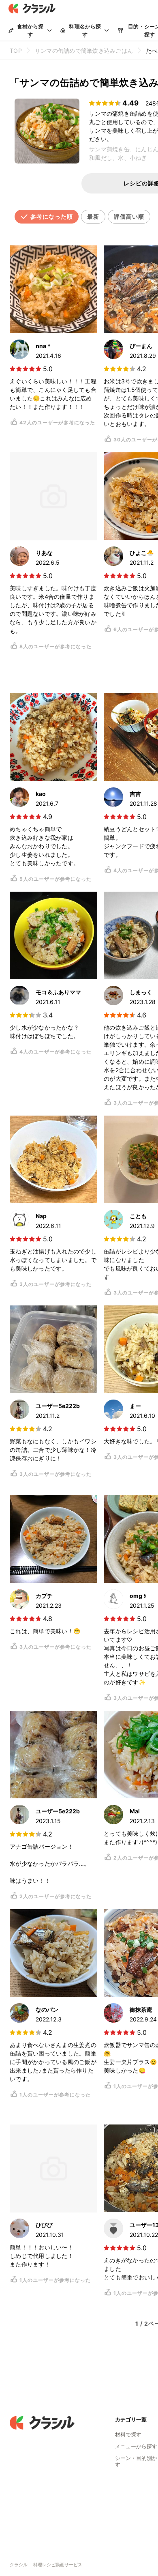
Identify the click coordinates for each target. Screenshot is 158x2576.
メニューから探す (136, 2446)
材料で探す (128, 2434)
